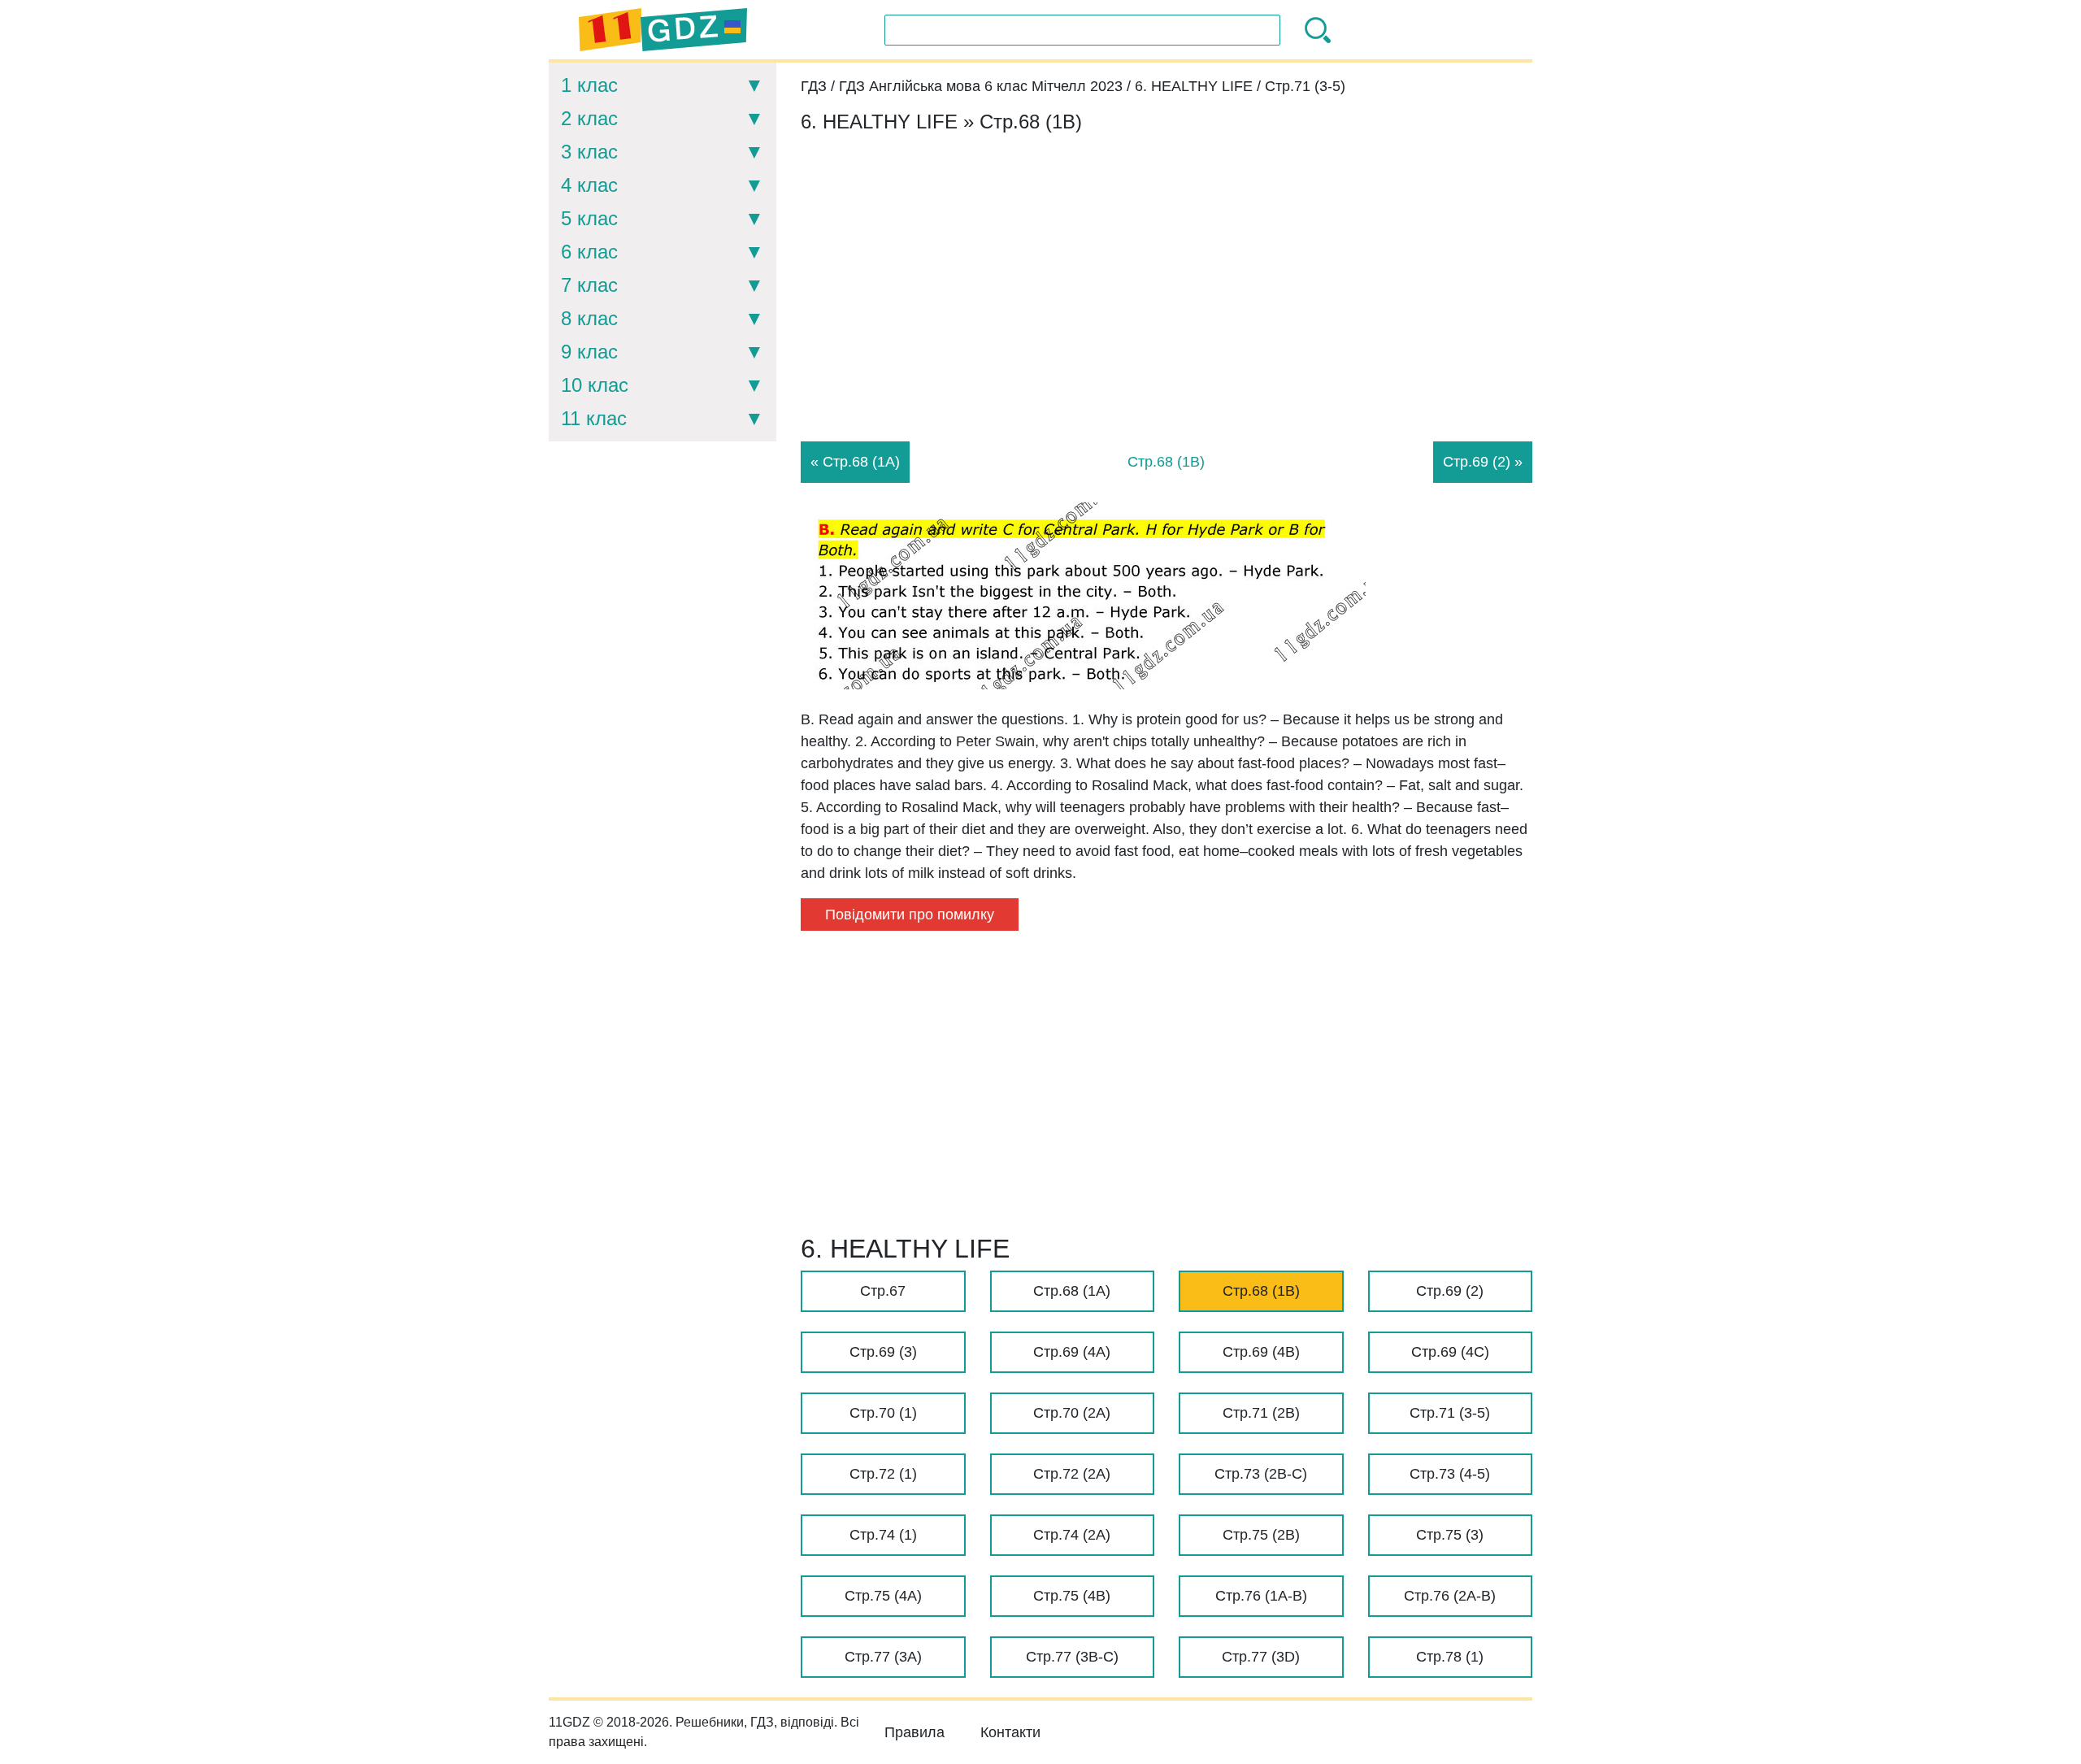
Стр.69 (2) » (1483, 462)
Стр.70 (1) (883, 1413)
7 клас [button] (589, 285)
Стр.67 (883, 1291)
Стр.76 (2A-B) (1450, 1596)
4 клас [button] (589, 185)
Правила (915, 1732)
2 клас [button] (589, 118)
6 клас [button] (589, 252)
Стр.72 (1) (883, 1474)
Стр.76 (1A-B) (1261, 1596)
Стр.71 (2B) (1261, 1413)
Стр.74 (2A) (1072, 1535)
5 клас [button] (589, 218)
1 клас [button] (589, 85)
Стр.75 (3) (1450, 1535)
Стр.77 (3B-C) (1072, 1657)
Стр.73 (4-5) (1450, 1474)
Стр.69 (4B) (1261, 1352)
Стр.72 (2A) (1072, 1474)
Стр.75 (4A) (883, 1596)
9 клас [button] (589, 352)
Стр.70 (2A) (1072, 1413)
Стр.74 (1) (883, 1535)
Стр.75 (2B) (1261, 1535)
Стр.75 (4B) (1072, 1596)
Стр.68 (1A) (1072, 1291)
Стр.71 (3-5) (1450, 1413)
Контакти (1010, 1732)
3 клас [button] (589, 152)
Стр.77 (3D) (1261, 1657)
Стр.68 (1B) (1261, 1291)
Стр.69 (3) (883, 1352)
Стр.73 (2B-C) (1261, 1474)
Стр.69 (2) (1450, 1291)
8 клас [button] (589, 318)
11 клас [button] (594, 418)
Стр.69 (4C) (1450, 1352)
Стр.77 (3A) (883, 1657)
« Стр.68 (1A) (855, 462)
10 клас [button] (595, 385)
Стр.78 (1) (1450, 1657)
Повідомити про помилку (910, 915)
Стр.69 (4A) (1072, 1352)
